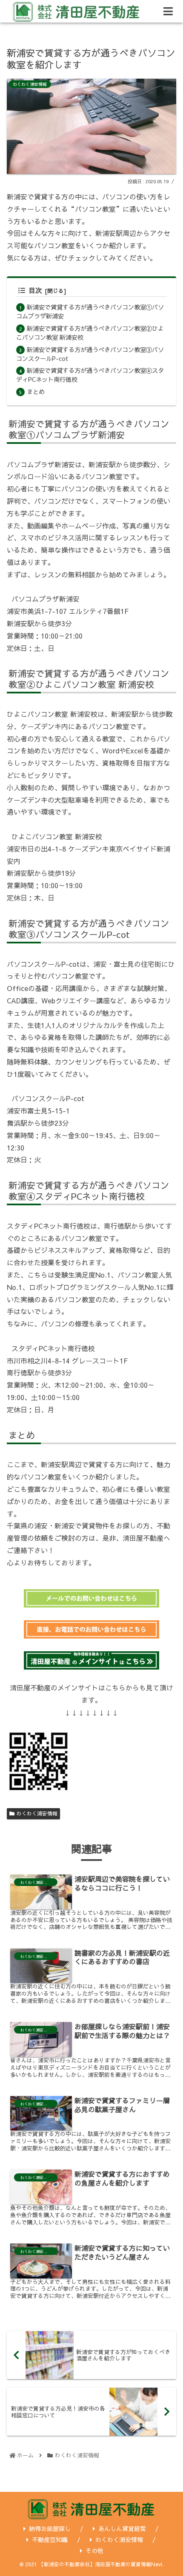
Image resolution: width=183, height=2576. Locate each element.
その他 (94, 2550)
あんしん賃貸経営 (122, 2528)
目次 (35, 290)
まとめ (36, 392)
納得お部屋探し (50, 2528)
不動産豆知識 (50, 2539)
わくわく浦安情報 (37, 1813)
